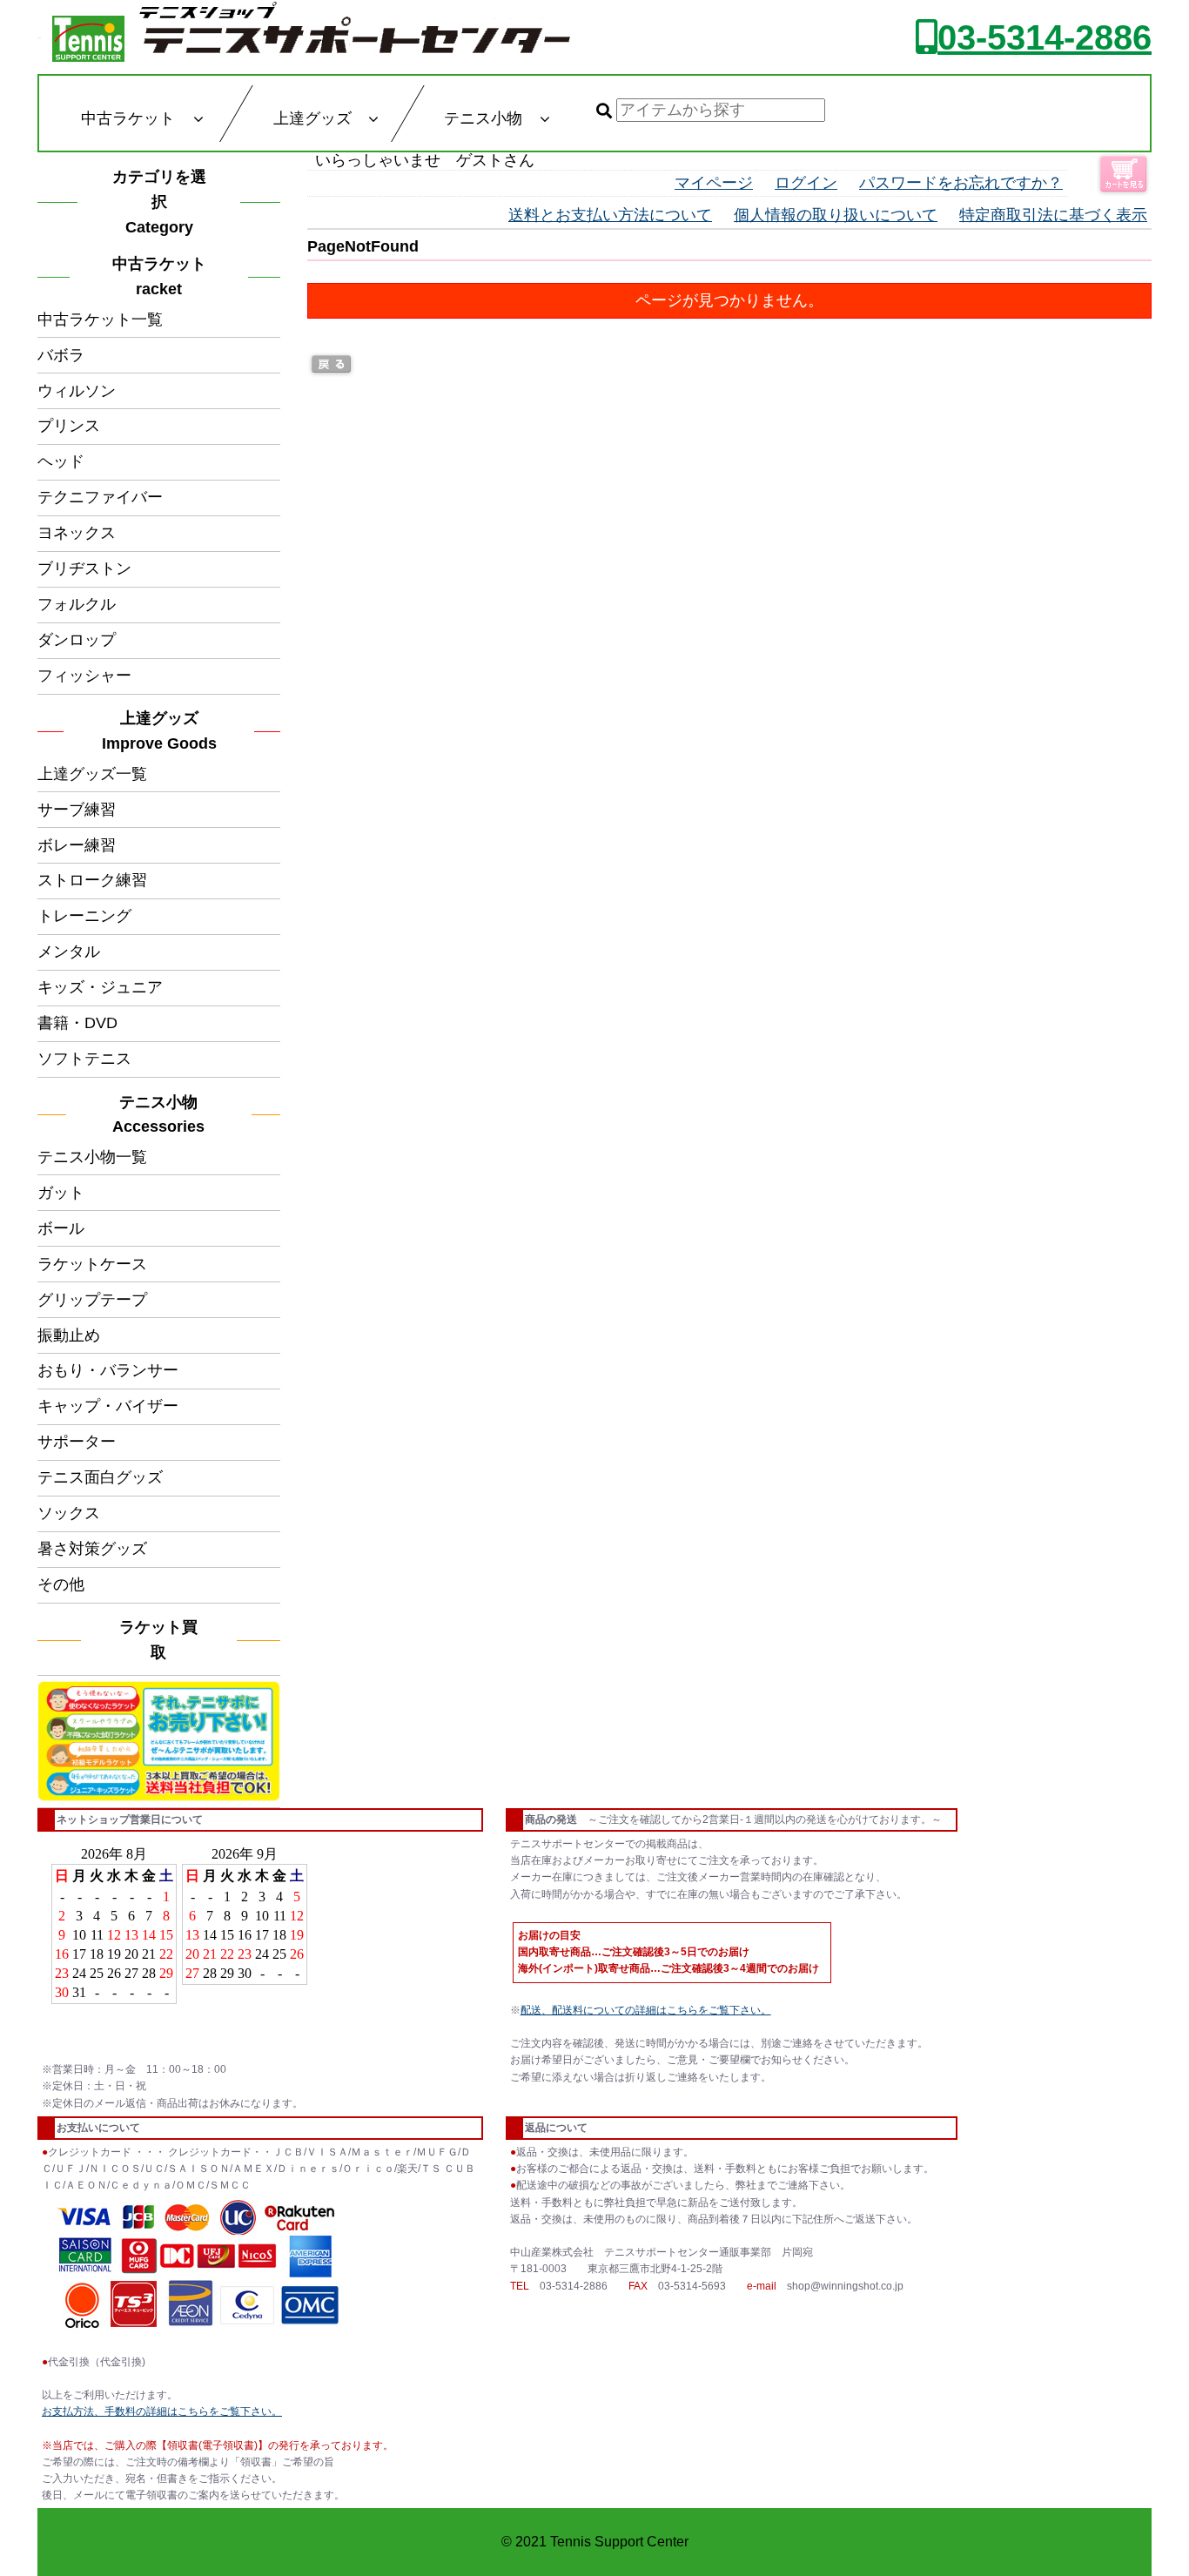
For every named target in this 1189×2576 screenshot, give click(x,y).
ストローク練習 (92, 880)
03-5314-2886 (1045, 37)
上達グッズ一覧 (92, 774)
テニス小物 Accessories (163, 1115)
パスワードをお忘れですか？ (961, 183)
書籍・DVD (77, 1023)
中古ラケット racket (165, 276)
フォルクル (77, 604)
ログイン (806, 183)
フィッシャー (84, 676)
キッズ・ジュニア (100, 987)
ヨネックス (77, 533)
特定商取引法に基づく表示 (1053, 215)
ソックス (69, 1513)
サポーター (77, 1442)
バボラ (61, 355)
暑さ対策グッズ (92, 1549)
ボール (61, 1228)
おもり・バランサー (108, 1370)
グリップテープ (92, 1300)
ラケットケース (92, 1264)
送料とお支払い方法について (610, 215)
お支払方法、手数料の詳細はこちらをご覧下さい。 (162, 2411)
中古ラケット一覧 (100, 319)
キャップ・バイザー (108, 1406)
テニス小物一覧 (92, 1157)
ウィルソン (77, 391)
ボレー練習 (77, 845)
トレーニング (84, 916)
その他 (61, 1584)
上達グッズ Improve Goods (159, 731)
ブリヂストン (84, 568)
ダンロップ (77, 640)
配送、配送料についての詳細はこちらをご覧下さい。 (646, 2010)
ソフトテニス (84, 1059)
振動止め (69, 1335)
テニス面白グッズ (100, 1477)
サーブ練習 (77, 810)
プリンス (69, 426)
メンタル (69, 952)
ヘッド (61, 461)
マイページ (714, 183)
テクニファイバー (100, 497)
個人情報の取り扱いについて (836, 215)
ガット (61, 1193)
